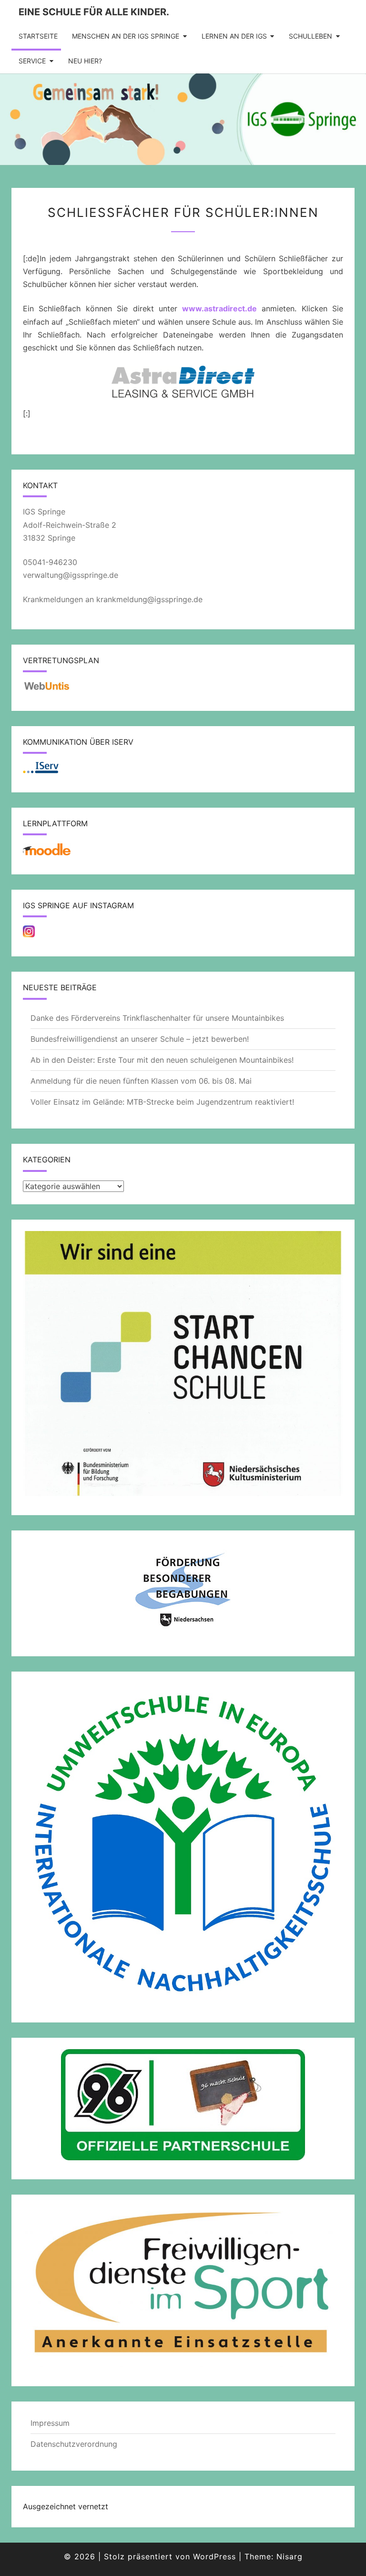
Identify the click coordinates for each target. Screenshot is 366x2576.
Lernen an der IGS (234, 36)
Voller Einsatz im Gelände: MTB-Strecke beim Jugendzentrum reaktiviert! (162, 1102)
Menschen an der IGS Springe (126, 36)
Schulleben (310, 36)
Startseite (38, 36)
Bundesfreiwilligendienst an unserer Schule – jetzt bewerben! (140, 1039)
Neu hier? (85, 61)
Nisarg (290, 2556)
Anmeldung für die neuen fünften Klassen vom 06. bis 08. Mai (141, 1081)
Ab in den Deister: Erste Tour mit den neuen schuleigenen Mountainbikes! (162, 1060)
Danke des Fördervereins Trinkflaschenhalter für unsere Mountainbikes (157, 1018)
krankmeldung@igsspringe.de (149, 599)
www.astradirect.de (219, 308)
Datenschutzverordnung (74, 2444)
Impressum (50, 2423)
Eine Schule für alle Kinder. (94, 12)
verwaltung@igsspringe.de (71, 575)
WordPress (214, 2556)
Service (32, 61)
